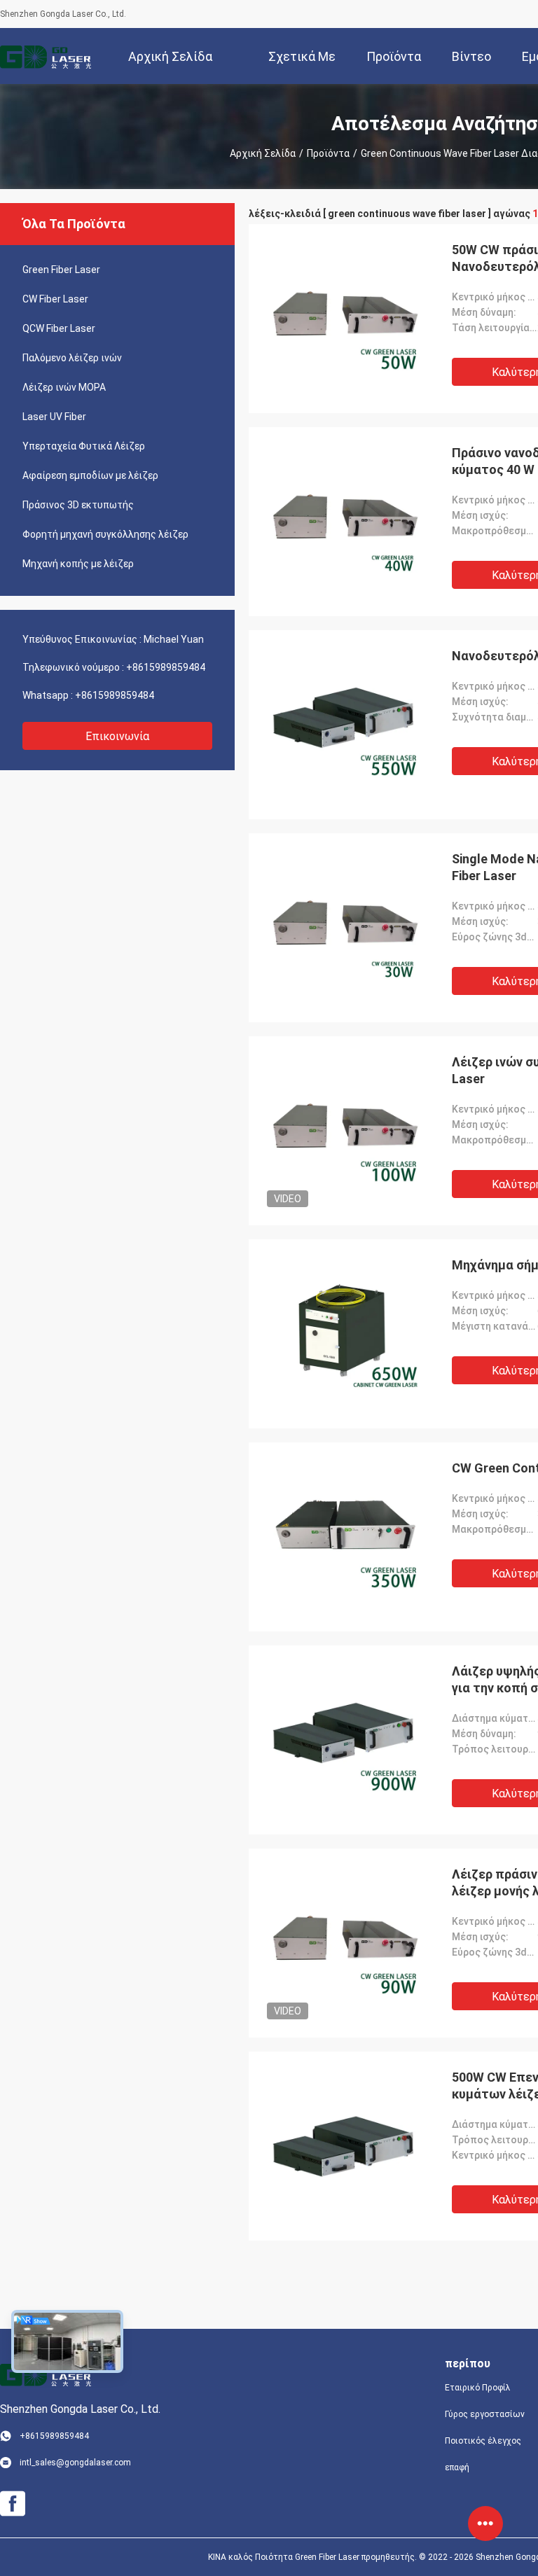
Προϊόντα (328, 153)
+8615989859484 (166, 667)
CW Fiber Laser (55, 299)
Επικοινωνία (117, 736)
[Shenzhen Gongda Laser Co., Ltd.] (46, 56)
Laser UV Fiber (54, 417)
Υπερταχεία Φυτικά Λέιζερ (84, 446)
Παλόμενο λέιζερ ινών (72, 358)
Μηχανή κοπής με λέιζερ (78, 564)
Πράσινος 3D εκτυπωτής (78, 505)
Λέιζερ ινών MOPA (64, 387)
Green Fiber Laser (61, 270)
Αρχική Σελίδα (263, 153)
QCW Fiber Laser (59, 328)
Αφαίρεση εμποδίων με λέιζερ (90, 475)
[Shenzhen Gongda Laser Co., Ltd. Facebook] (13, 2504)
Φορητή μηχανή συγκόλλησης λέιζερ (105, 534)
